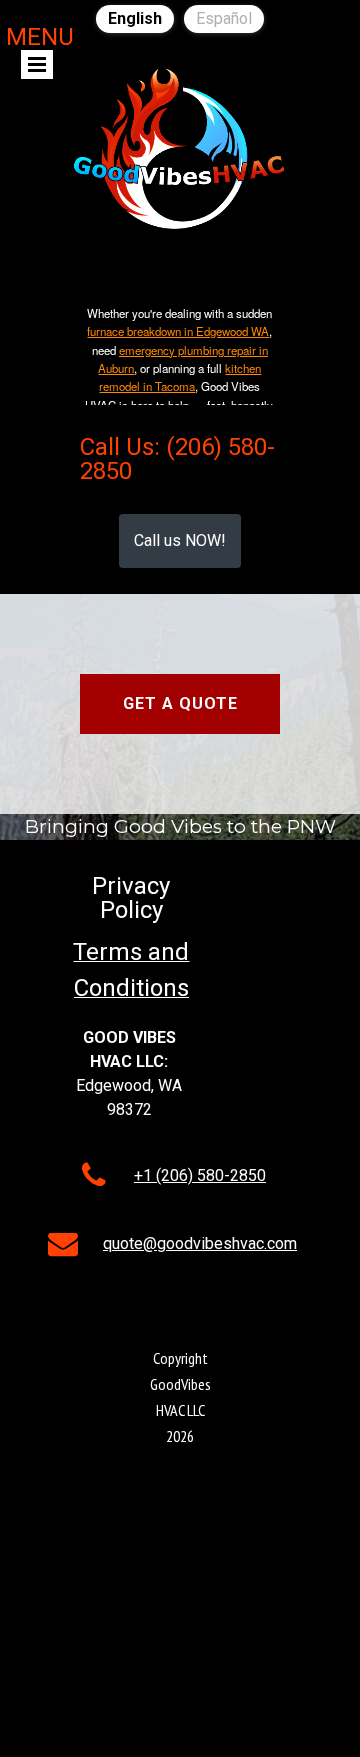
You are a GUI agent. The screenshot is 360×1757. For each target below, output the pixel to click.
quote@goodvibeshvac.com (200, 1243)
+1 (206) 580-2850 (200, 1175)
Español (224, 18)
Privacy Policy (131, 898)
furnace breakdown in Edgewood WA (178, 331)
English (135, 18)
